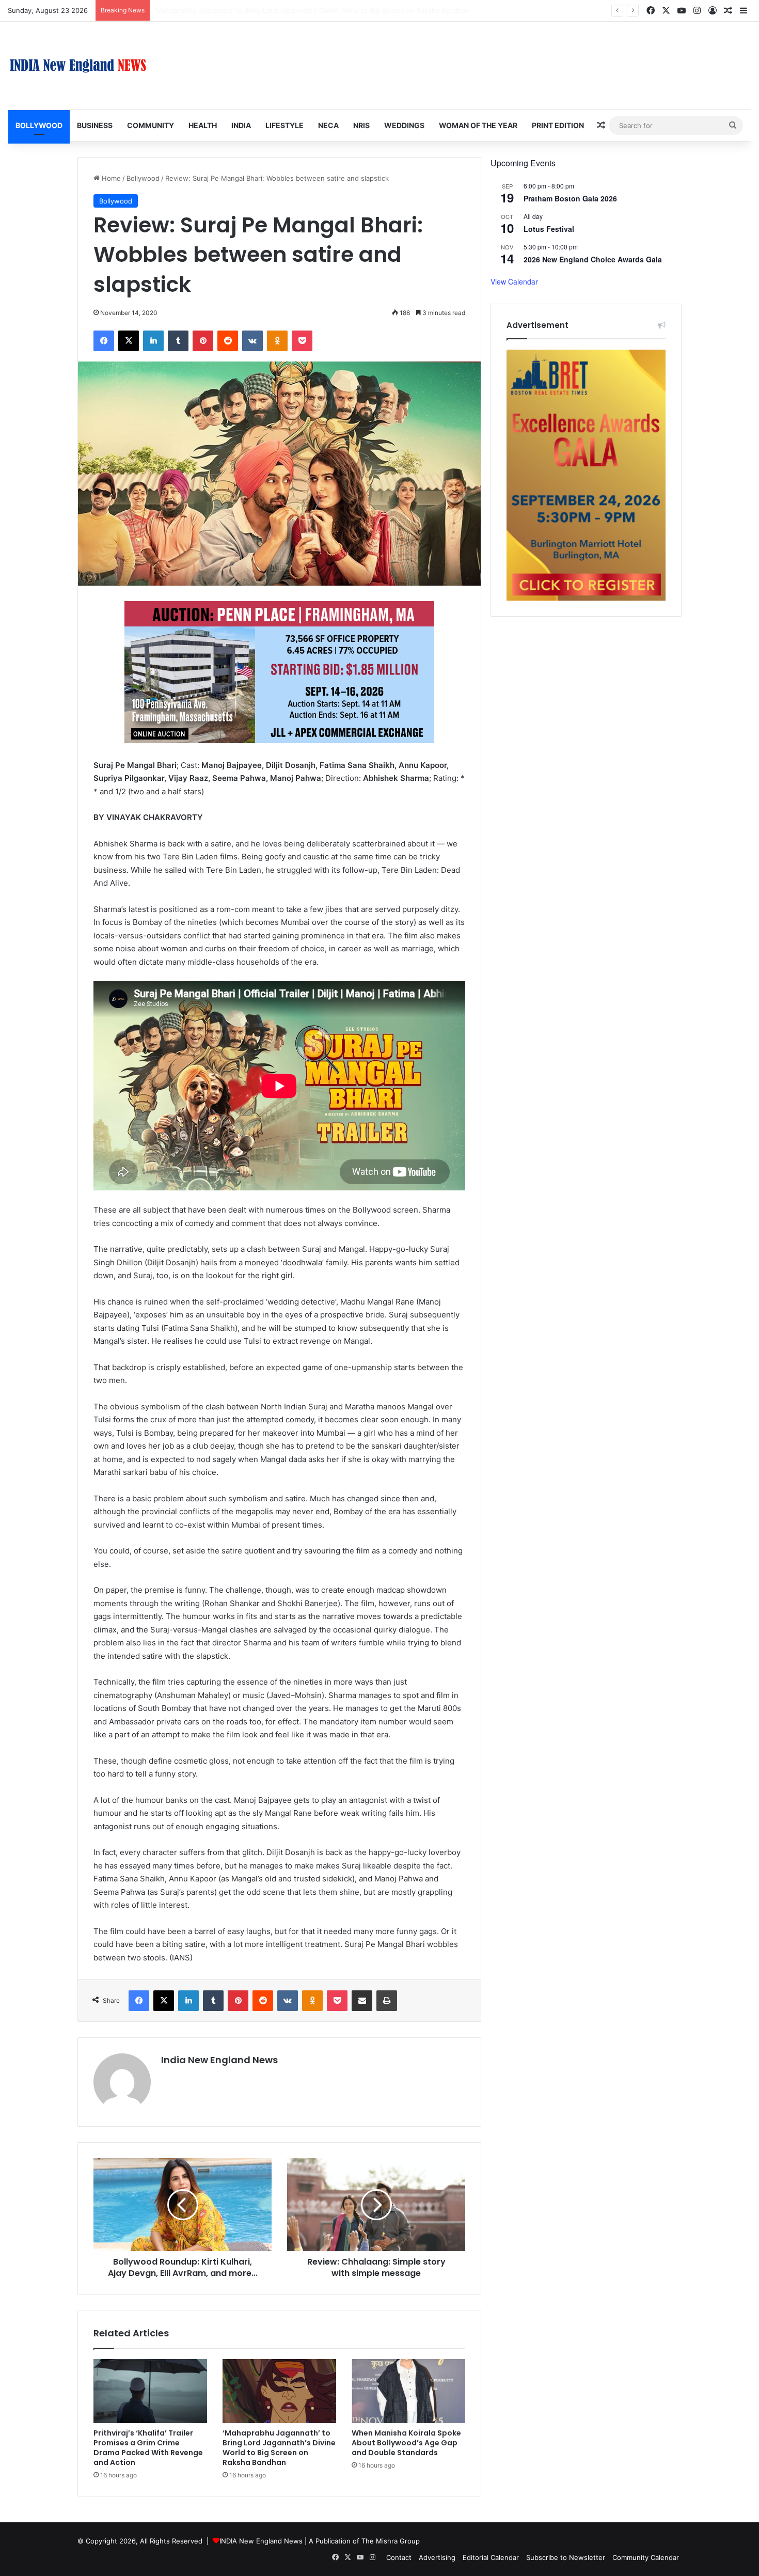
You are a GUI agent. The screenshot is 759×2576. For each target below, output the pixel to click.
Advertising (437, 2557)
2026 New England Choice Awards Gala (593, 259)
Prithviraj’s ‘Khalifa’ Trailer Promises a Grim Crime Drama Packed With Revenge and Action (148, 2448)
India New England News (219, 2060)
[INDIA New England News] (78, 66)
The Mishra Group (391, 2541)
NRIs (361, 125)
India (241, 125)
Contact (399, 2557)
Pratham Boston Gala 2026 (570, 198)
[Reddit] (228, 341)
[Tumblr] (178, 341)
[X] (129, 341)
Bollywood (39, 125)
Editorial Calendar (491, 2557)
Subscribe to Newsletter (566, 2557)
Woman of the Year (478, 125)
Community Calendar (646, 2557)
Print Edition (558, 125)
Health (203, 125)
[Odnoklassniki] (277, 341)
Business (95, 125)
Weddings (404, 125)
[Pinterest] (203, 341)
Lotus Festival (549, 229)
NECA (328, 125)
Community (151, 125)
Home (110, 178)
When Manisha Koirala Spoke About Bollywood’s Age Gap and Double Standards (283, 10)
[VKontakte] (252, 341)
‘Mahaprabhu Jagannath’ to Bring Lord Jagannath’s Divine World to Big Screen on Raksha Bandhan (279, 2448)
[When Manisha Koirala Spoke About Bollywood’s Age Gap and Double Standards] (408, 2391)
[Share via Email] (362, 2001)
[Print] (387, 2001)
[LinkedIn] (153, 341)
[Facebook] (104, 341)
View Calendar (514, 281)
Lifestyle (284, 125)
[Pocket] (302, 341)
